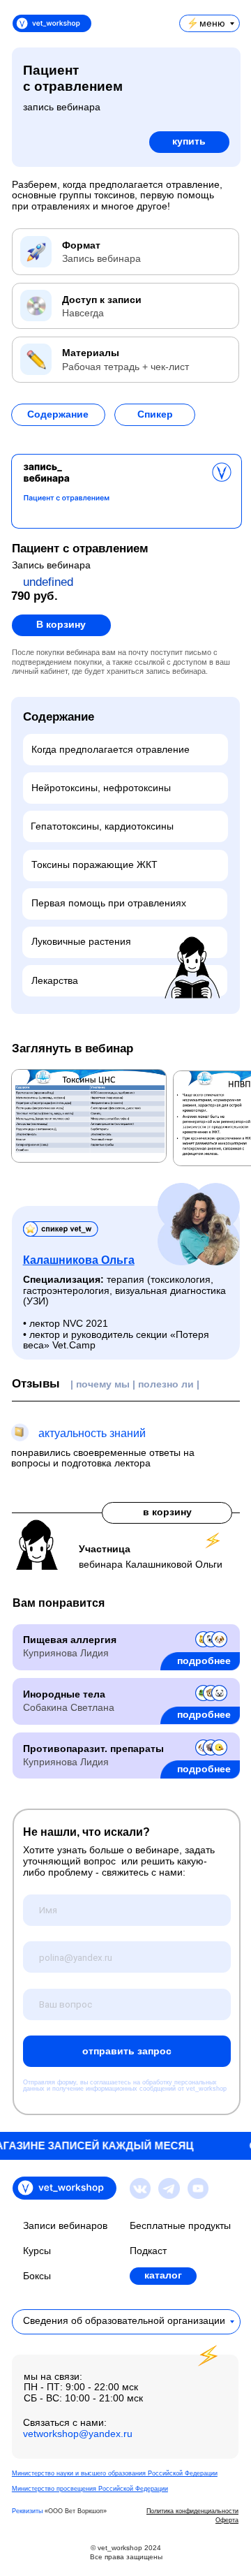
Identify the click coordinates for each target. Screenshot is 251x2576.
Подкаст (148, 2251)
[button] (58, 415)
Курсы (37, 2251)
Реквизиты (27, 2511)
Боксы (37, 2276)
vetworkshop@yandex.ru (78, 2434)
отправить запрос (127, 2051)
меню (212, 23)
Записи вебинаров (65, 2226)
